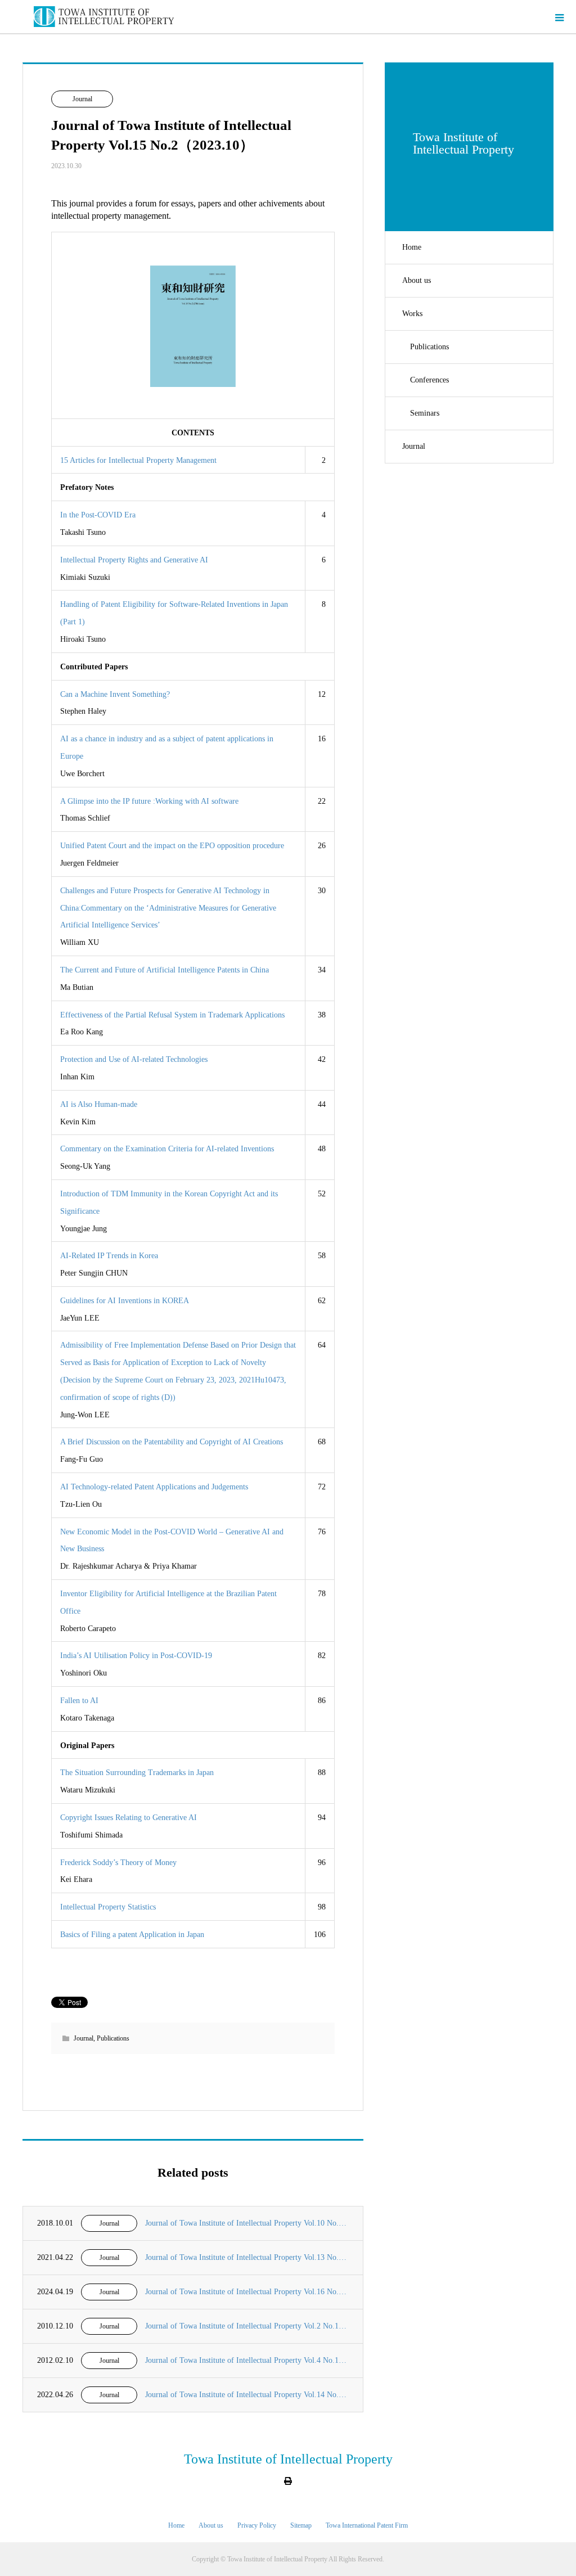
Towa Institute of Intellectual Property (288, 2459)
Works (412, 314)
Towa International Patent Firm (367, 2525)
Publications (429, 347)
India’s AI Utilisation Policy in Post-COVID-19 (136, 1656)
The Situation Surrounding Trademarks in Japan (137, 1773)
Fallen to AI (79, 1701)
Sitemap (301, 2525)
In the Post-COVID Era (98, 515)
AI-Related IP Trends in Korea (109, 1256)
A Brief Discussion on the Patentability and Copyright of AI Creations (172, 1442)
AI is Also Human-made (99, 1104)
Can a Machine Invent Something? (115, 694)
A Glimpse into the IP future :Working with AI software (149, 801)
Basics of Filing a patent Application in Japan (132, 1935)
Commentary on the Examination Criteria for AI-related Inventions (167, 1149)
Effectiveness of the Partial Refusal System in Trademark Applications (172, 1015)
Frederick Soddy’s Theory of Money (118, 1863)
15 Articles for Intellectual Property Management (138, 460)
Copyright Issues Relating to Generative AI (129, 1818)
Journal (414, 446)
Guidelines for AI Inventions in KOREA (125, 1301)
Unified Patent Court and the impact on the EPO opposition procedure (172, 846)
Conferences (429, 380)
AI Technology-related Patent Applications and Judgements (154, 1487)
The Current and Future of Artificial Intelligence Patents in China (165, 970)
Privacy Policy (257, 2525)
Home (412, 247)
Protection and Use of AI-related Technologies (134, 1059)
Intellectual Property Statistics (108, 1907)
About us (417, 280)
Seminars (425, 413)
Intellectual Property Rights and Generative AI (134, 560)
